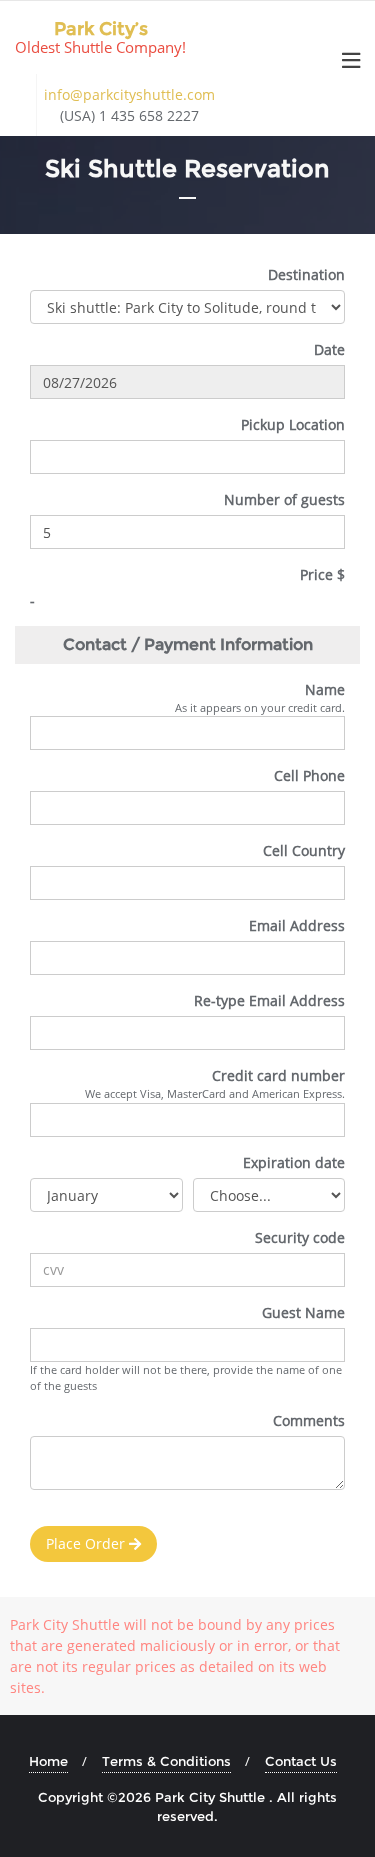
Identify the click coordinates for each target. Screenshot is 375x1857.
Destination (306, 274)
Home (48, 1761)
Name (325, 689)
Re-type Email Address (269, 1000)
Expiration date (294, 1162)
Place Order (87, 1543)
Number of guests (284, 499)
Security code (300, 1237)
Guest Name (303, 1312)
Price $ (322, 574)
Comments (309, 1420)
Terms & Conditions (166, 1761)
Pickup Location (293, 424)
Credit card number (278, 1075)
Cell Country (304, 850)
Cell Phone (309, 775)
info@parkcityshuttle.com (129, 94)
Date (329, 349)
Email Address (297, 925)
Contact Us (301, 1761)
